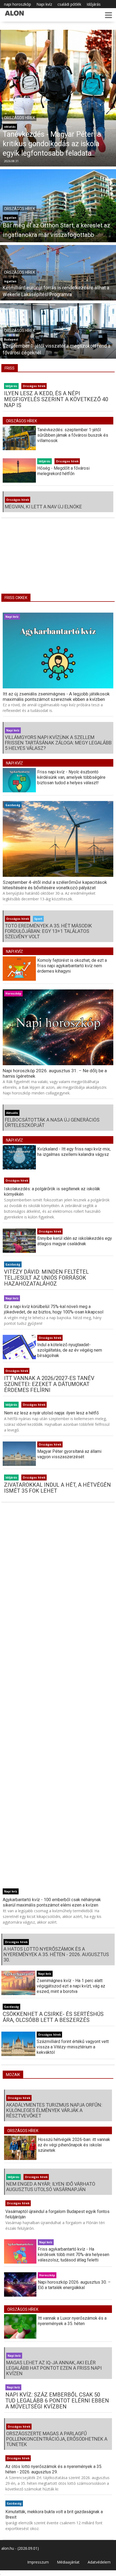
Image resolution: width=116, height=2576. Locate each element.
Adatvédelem (99, 2562)
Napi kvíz (44, 4)
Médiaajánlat (68, 2562)
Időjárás (94, 4)
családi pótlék (69, 4)
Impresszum (38, 2562)
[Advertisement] (58, 560)
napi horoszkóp (18, 4)
